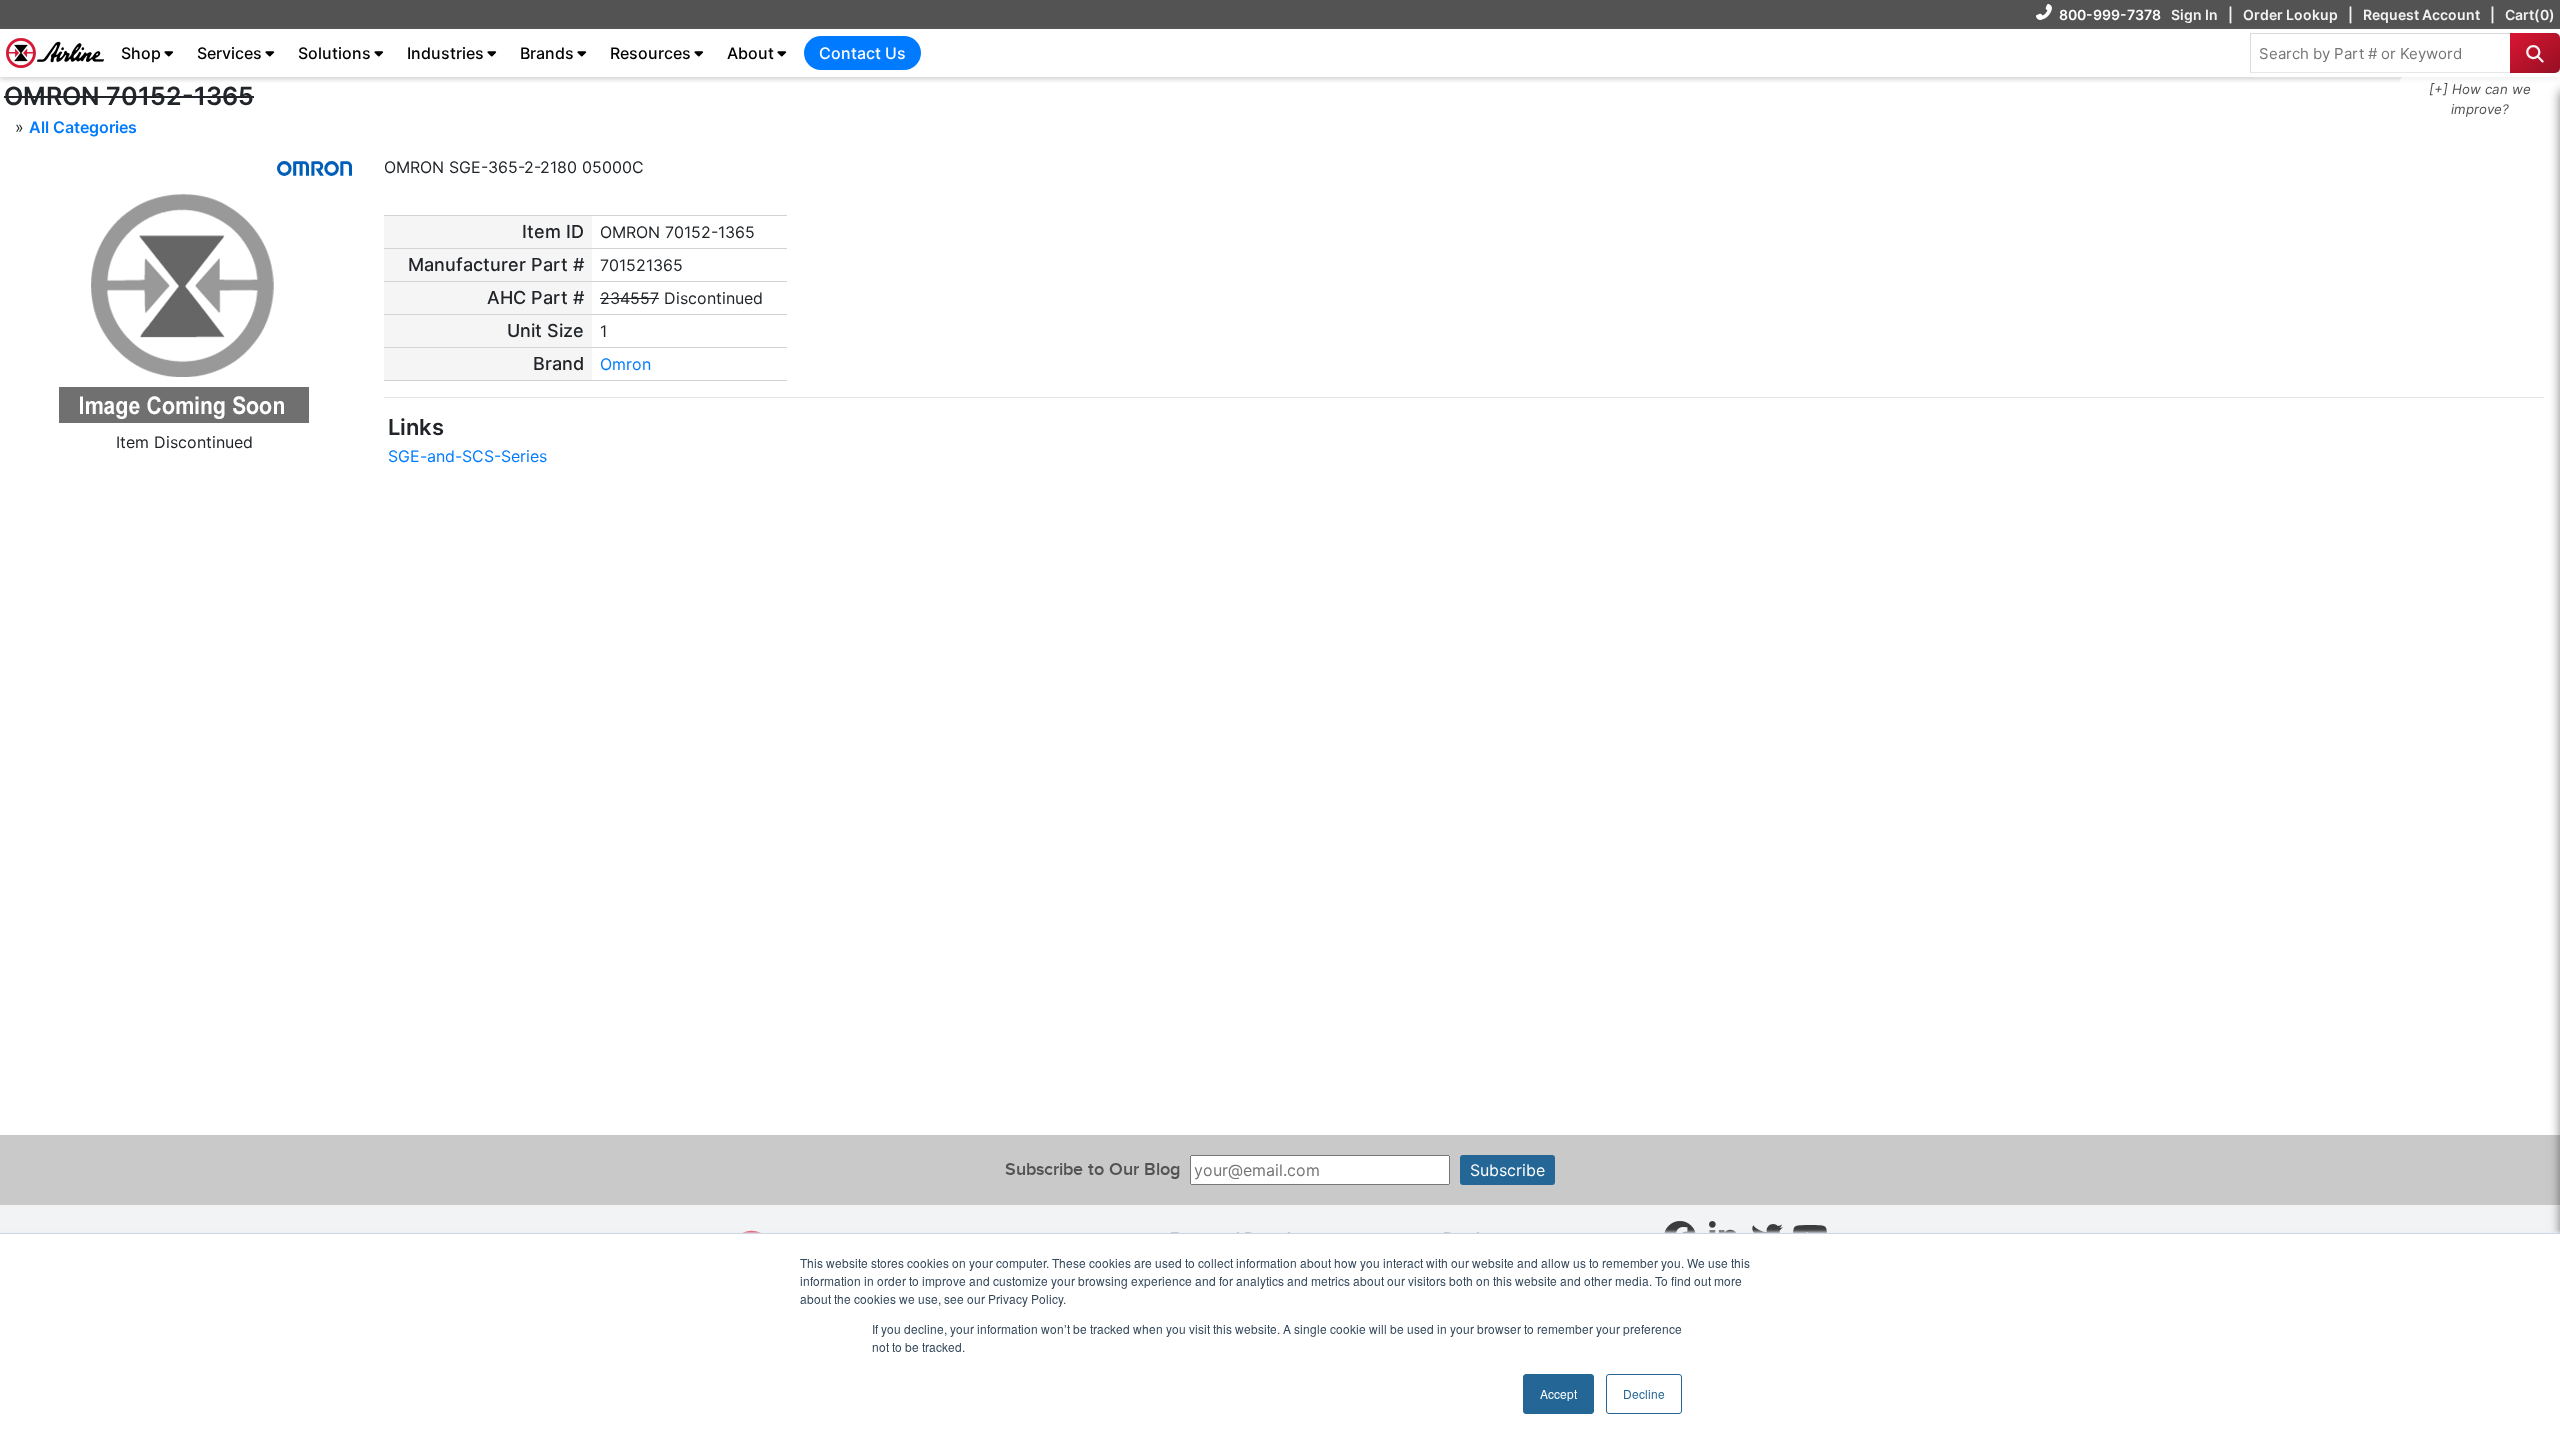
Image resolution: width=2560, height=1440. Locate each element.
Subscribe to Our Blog (1092, 1169)
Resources (650, 53)
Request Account (2421, 14)
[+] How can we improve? (2480, 99)
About (750, 53)
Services (229, 53)
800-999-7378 (2110, 14)
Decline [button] (1644, 1393)
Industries (445, 53)
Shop (141, 53)
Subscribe (1507, 1170)
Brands (547, 53)
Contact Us (862, 53)
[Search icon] (2535, 53)
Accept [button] (1558, 1393)
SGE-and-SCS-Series (467, 456)
